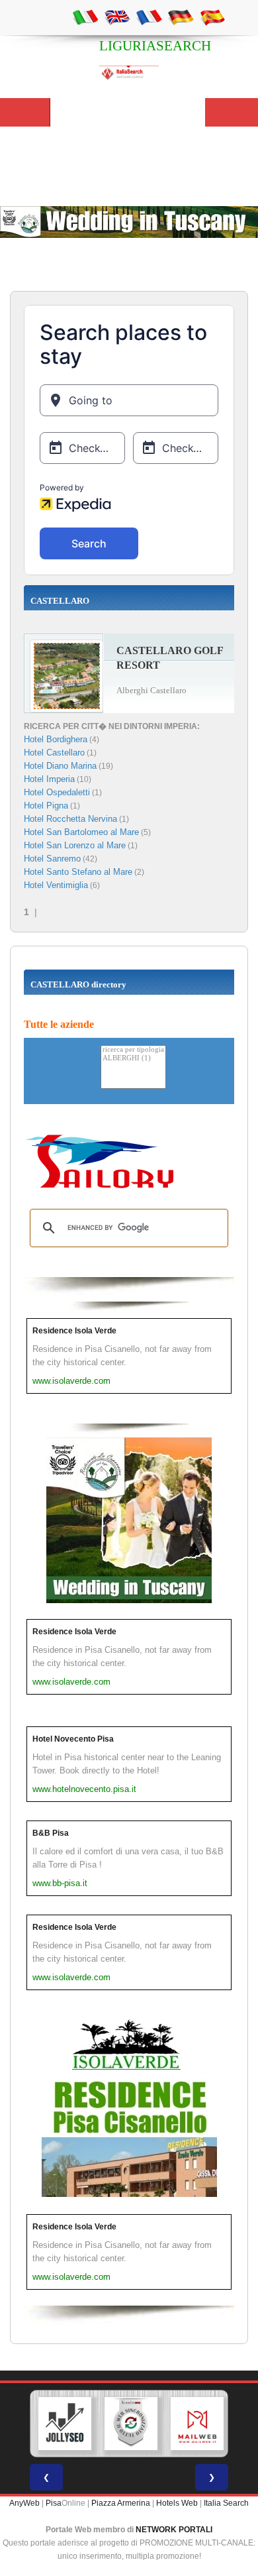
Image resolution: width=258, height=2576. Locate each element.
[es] (212, 17)
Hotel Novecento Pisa (73, 1739)
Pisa (54, 2503)
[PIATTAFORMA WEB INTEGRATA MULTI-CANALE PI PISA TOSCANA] (131, 2424)
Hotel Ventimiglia (56, 885)
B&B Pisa (51, 1833)
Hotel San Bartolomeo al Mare (81, 832)
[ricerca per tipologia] (133, 1050)
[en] (117, 17)
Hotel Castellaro (54, 753)
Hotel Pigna (46, 806)
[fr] (149, 17)
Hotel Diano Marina (60, 766)
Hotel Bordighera (56, 739)
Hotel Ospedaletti (57, 792)
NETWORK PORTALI (174, 2530)
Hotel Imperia (49, 779)
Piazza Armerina (121, 2503)
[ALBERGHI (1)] (133, 1059)
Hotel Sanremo (52, 859)
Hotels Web (177, 2503)
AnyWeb (24, 2503)
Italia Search (226, 2503)
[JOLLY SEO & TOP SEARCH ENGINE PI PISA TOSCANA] (65, 2424)
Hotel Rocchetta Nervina (70, 819)
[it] (85, 17)
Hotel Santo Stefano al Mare (78, 872)
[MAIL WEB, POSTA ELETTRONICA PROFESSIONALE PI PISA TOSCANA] (197, 2424)
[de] (181, 17)
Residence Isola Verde (74, 1331)
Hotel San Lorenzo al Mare (75, 845)
